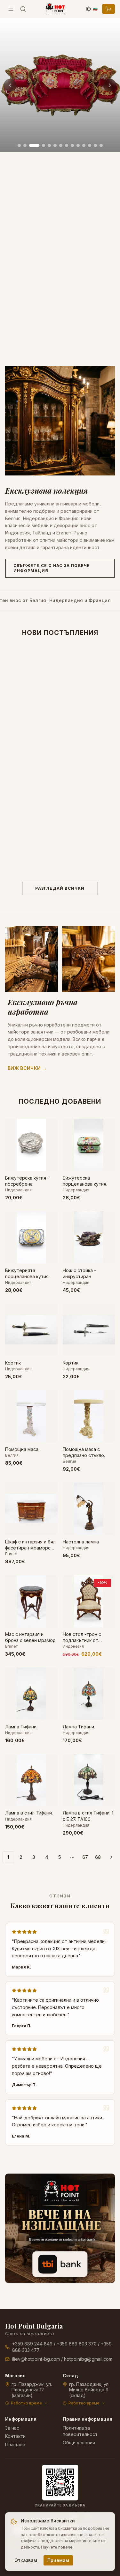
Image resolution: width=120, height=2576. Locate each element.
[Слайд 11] (84, 145)
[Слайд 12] (90, 145)
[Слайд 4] (44, 145)
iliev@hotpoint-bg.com (36, 2359)
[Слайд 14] (101, 145)
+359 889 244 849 (32, 2344)
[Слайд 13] (95, 145)
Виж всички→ (27, 1068)
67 (85, 1857)
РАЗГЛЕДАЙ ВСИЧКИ (60, 888)
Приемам (58, 2560)
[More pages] (72, 1857)
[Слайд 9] (72, 145)
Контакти (15, 2436)
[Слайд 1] (19, 145)
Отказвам (26, 2560)
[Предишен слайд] (10, 85)
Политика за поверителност (80, 2431)
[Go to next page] (111, 1857)
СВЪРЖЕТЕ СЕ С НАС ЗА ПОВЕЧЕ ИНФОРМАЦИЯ (52, 568)
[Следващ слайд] (110, 85)
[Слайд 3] (34, 145)
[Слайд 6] (55, 145)
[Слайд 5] (49, 145)
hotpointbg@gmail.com (88, 2359)
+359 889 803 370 (77, 2344)
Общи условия (79, 2443)
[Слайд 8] (67, 145)
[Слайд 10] (78, 145)
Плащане (15, 2444)
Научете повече (57, 2547)
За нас (12, 2428)
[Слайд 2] (25, 145)
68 (98, 1857)
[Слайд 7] (61, 145)
